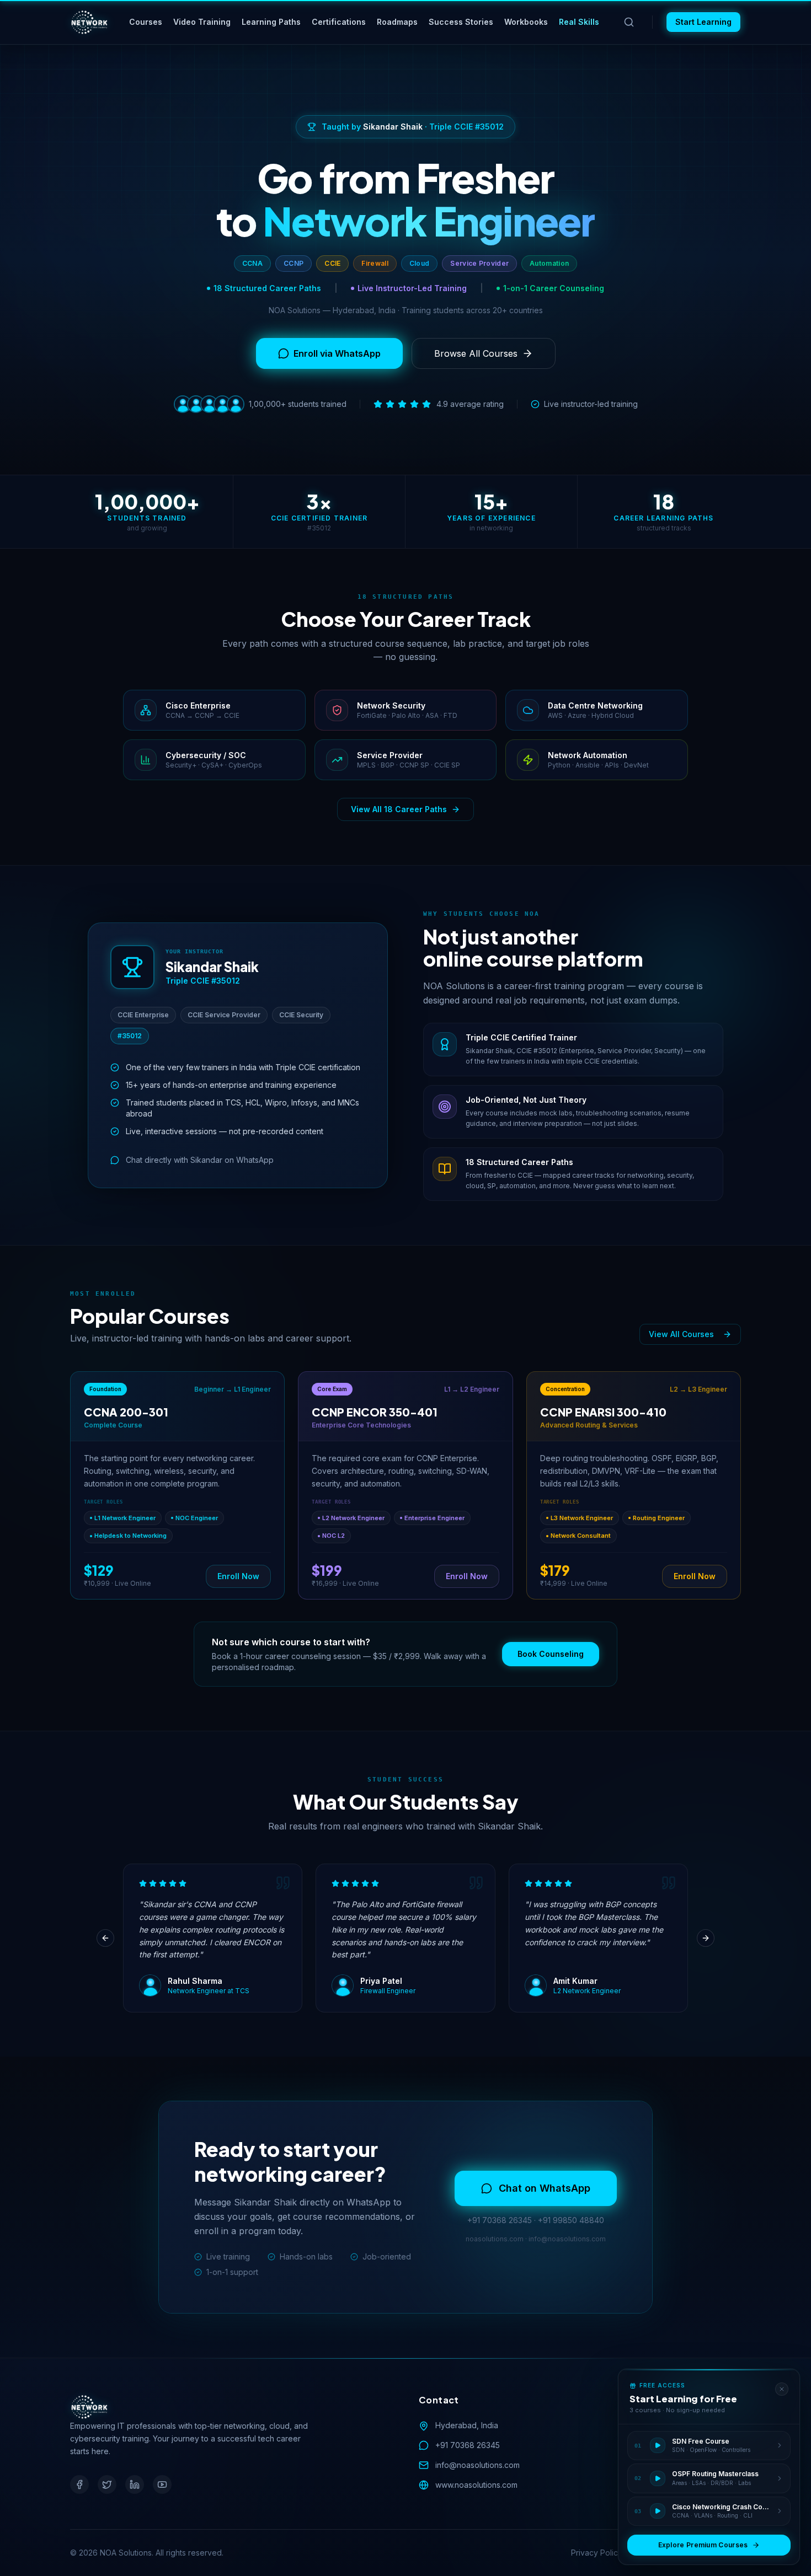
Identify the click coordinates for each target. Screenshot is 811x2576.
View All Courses (681, 1334)
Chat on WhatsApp (545, 2188)
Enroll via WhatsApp (337, 353)
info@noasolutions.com (477, 2465)
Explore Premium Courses (703, 2545)
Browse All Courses (476, 353)
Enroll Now (238, 1576)
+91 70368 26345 (468, 2445)
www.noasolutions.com (476, 2485)
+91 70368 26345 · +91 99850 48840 (536, 2220)
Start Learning (703, 22)
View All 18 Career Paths (399, 809)
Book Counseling (551, 1654)
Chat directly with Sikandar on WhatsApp (200, 1160)
